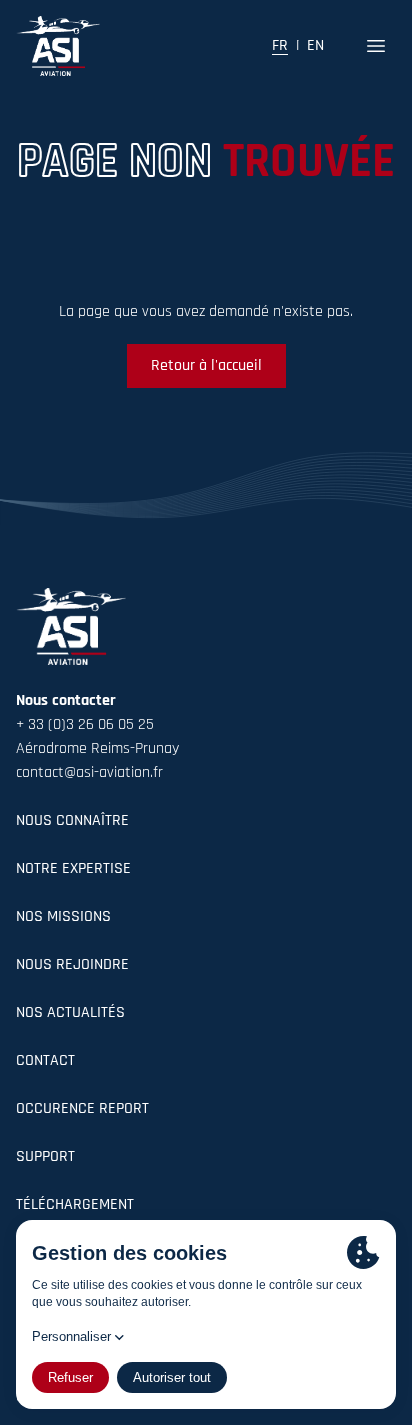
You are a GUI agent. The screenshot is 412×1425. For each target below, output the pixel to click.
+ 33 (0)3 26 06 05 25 (85, 725)
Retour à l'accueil (206, 366)
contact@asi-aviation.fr (89, 773)
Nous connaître (72, 821)
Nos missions (63, 917)
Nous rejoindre (72, 965)
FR (280, 46)
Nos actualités (70, 1013)
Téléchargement (75, 1205)
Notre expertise (73, 869)
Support (45, 1157)
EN (315, 46)
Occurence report (82, 1109)
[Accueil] (58, 46)
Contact (45, 1061)
